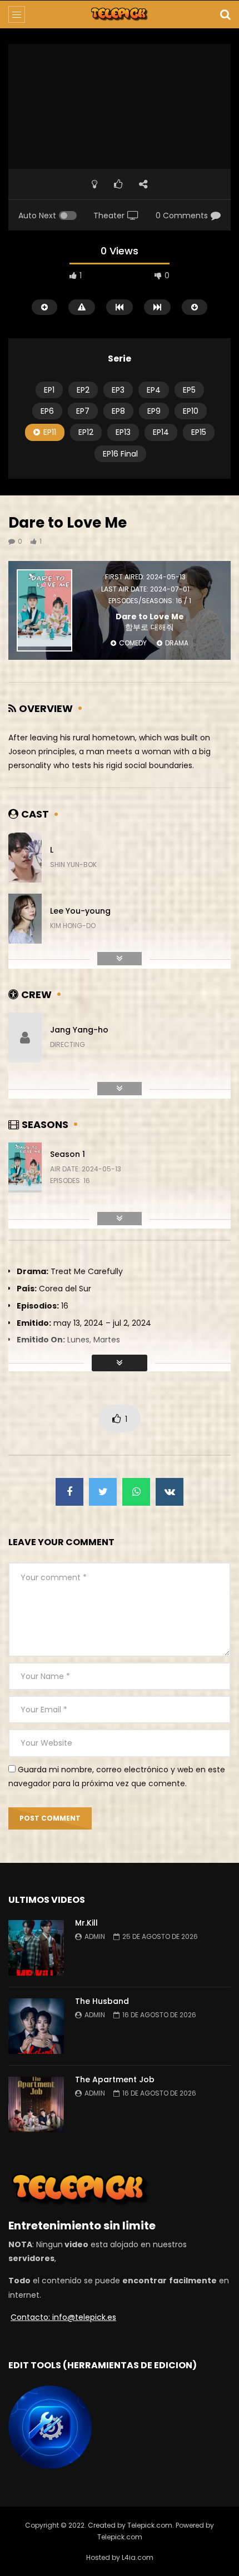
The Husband (102, 2001)
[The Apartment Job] (36, 2104)
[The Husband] (36, 2026)
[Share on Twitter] (103, 1492)
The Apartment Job (115, 2079)
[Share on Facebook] (69, 1492)
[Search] (225, 14)
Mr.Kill (88, 1923)
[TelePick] (120, 14)
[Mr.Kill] (36, 1948)
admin (95, 1936)
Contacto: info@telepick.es (63, 2317)
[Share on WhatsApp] (136, 1492)
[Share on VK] (170, 1492)
